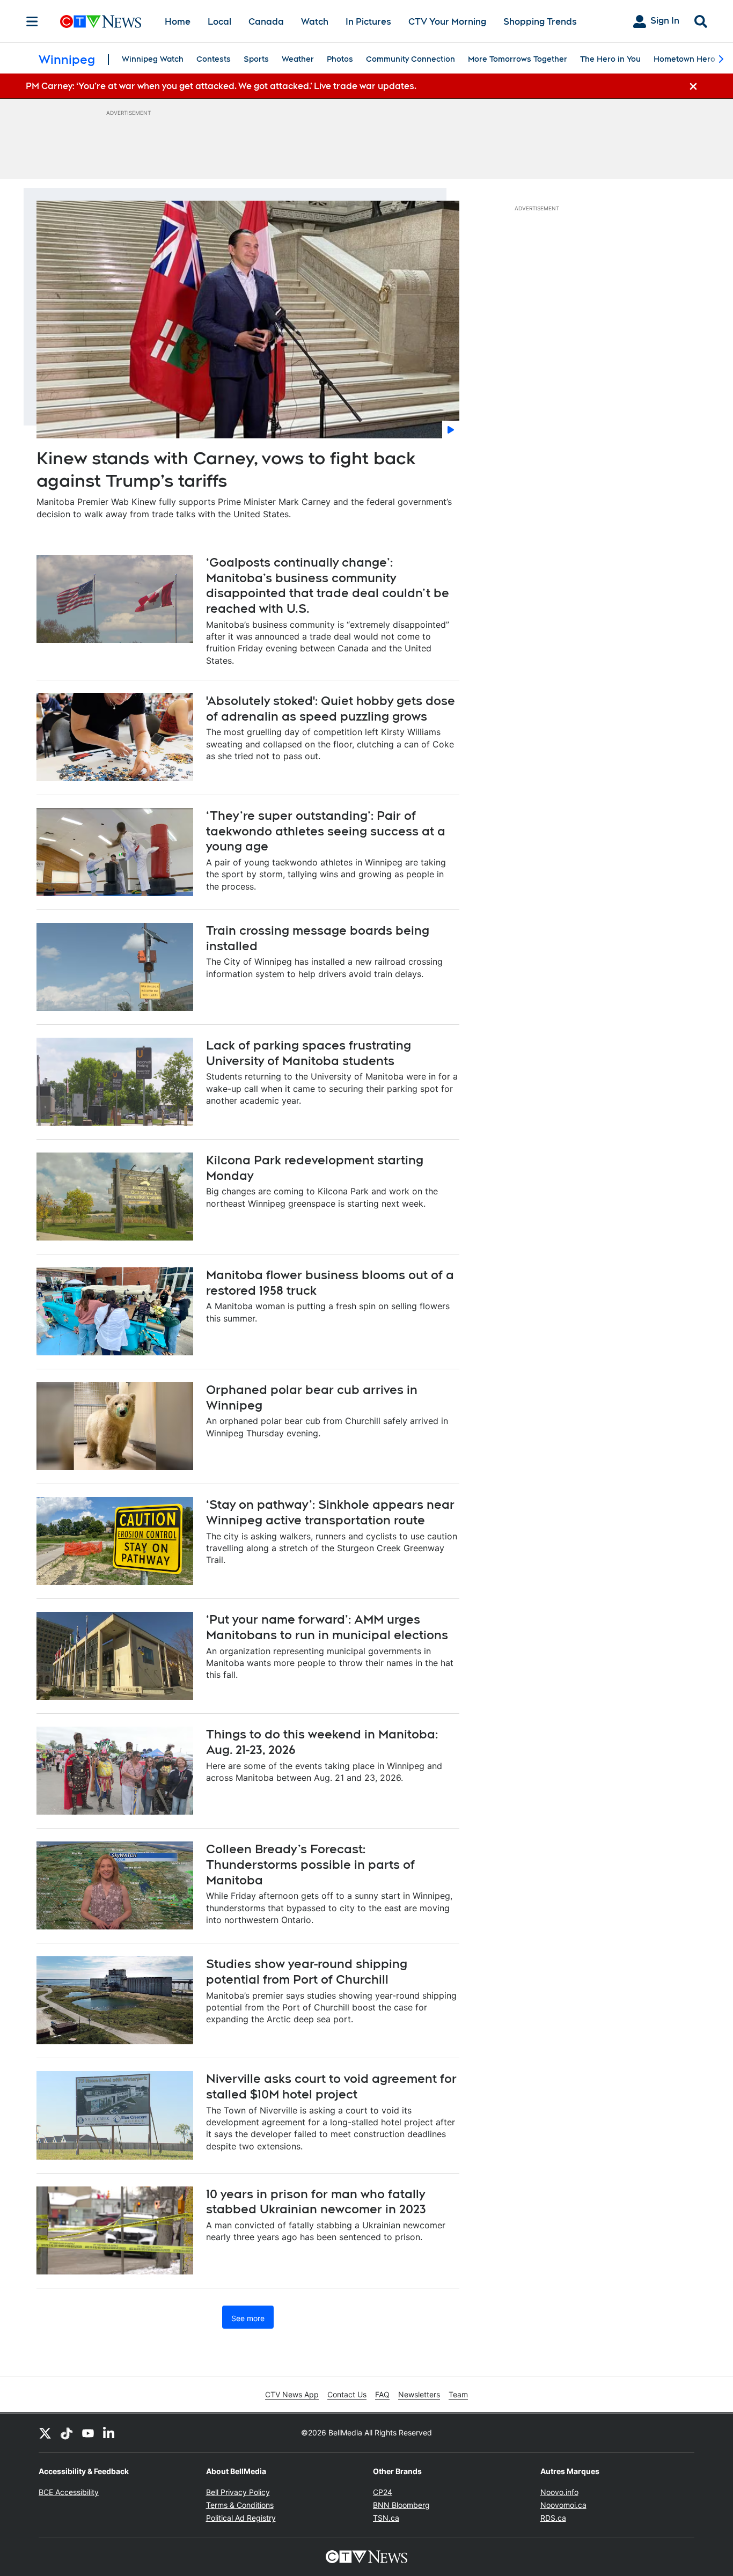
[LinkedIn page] (109, 2433)
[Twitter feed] (45, 2433)
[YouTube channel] (88, 2433)
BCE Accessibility (69, 2492)
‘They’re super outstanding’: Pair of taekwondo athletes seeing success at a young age (326, 831)
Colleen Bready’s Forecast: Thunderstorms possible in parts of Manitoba (310, 1864)
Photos (340, 59)
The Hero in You (610, 59)
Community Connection (411, 59)
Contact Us (347, 2394)
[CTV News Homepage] (101, 21)
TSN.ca (386, 2518)
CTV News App (292, 2394)
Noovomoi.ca (563, 2505)
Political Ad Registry (241, 2518)
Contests (214, 59)
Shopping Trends (540, 22)
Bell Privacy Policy (238, 2492)
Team (458, 2394)
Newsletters (419, 2394)
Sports (256, 59)
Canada (266, 22)
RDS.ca (553, 2518)
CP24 (383, 2492)
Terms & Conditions (240, 2505)
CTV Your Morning (447, 22)
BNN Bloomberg (401, 2505)
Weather (298, 59)
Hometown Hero (684, 59)
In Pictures (368, 22)
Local (219, 22)
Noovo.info (559, 2492)
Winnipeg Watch (153, 59)
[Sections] (32, 21)
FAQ (382, 2394)
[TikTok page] (67, 2433)
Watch (315, 22)
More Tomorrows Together (518, 59)
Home (178, 22)
